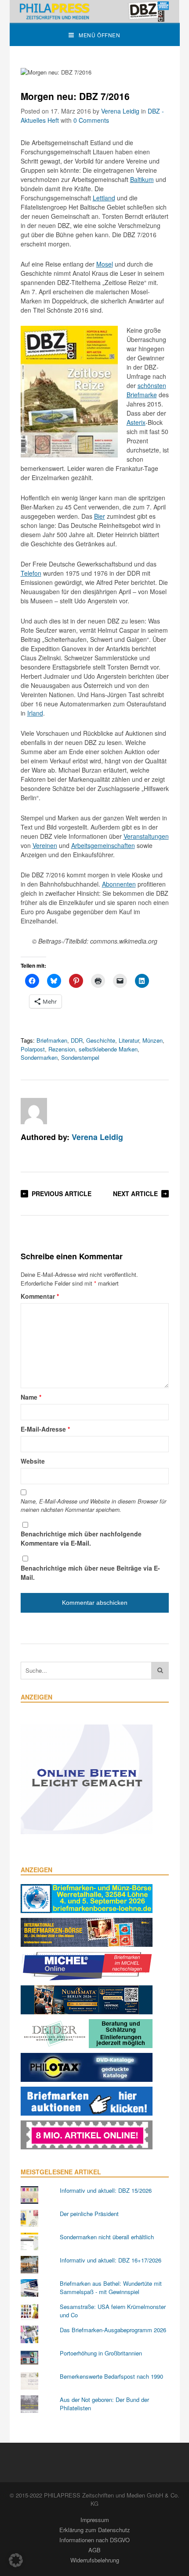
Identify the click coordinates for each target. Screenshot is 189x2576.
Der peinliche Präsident (89, 2214)
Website (33, 1461)
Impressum (95, 2520)
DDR (77, 1040)
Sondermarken (39, 1057)
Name (31, 1397)
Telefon (31, 573)
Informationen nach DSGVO (94, 2540)
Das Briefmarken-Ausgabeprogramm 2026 (113, 2330)
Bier (100, 516)
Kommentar (40, 1296)
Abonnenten (119, 884)
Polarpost (33, 1049)
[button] (16, 2560)
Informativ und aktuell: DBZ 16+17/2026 (111, 2260)
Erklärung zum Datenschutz (95, 2530)
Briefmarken (52, 1040)
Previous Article (62, 1194)
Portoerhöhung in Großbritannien (101, 2353)
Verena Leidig (120, 111)
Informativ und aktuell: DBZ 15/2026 (106, 2190)
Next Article (135, 1194)
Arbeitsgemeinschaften (103, 845)
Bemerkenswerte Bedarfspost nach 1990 (111, 2376)
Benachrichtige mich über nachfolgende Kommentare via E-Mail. (81, 1538)
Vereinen (45, 845)
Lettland (104, 198)
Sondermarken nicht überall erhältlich (107, 2237)
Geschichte (101, 1040)
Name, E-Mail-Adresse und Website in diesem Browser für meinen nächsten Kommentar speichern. (93, 1505)
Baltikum (142, 179)
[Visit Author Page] (34, 1111)
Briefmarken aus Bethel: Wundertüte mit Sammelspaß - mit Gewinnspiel (111, 2288)
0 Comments (91, 120)
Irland (35, 713)
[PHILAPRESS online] (95, 11)
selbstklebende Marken (108, 1049)
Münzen (153, 1040)
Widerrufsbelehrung (95, 2560)
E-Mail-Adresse (45, 1429)
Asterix (136, 422)
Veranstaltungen (146, 836)
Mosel (105, 264)
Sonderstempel (80, 1057)
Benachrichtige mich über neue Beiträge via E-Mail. (90, 1573)
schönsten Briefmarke (146, 390)
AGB (94, 2550)
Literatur (129, 1040)
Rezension (62, 1049)
